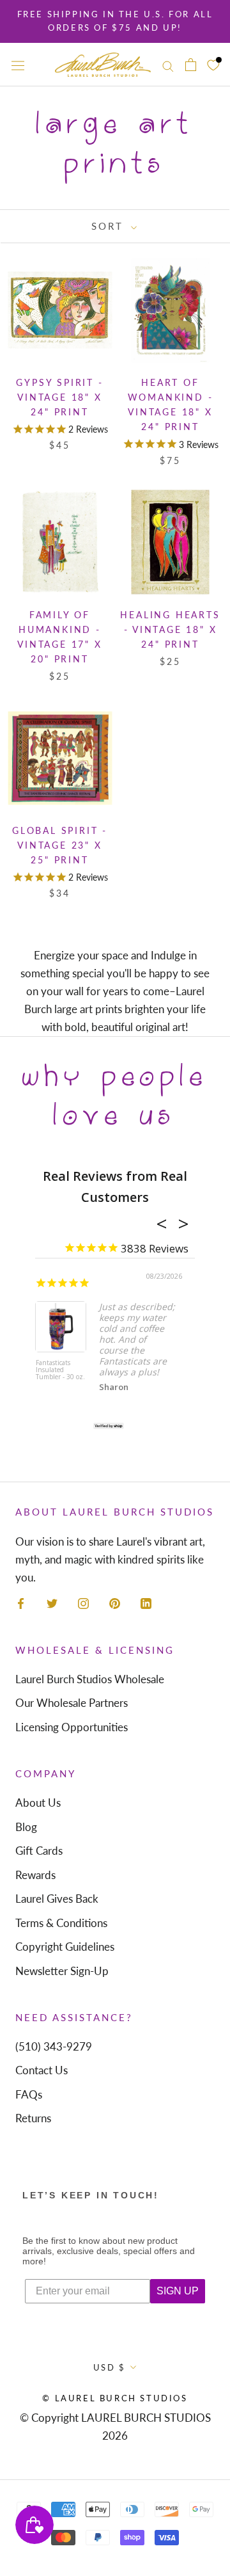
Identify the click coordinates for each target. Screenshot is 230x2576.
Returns (33, 2118)
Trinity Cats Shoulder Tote (70, 1367)
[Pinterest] (115, 1603)
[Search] (168, 64)
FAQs (29, 2094)
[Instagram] (83, 1603)
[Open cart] (191, 65)
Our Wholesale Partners (72, 1703)
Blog (26, 1827)
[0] (213, 64)
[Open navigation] (18, 65)
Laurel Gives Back (57, 1899)
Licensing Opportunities (72, 1727)
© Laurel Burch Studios (115, 2398)
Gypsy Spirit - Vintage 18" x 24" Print (59, 397)
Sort (110, 226)
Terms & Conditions (61, 1923)
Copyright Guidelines (65, 1947)
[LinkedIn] (146, 1603)
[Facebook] (21, 1603)
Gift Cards (39, 1851)
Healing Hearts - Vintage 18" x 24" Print (170, 629)
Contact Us (42, 2070)
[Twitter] (52, 1603)
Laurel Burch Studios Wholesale (90, 1679)
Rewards (35, 1875)
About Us (38, 1803)
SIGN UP (178, 2291)
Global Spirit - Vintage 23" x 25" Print (60, 845)
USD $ (110, 2367)
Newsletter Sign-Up (62, 1971)
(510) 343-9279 (54, 2046)
